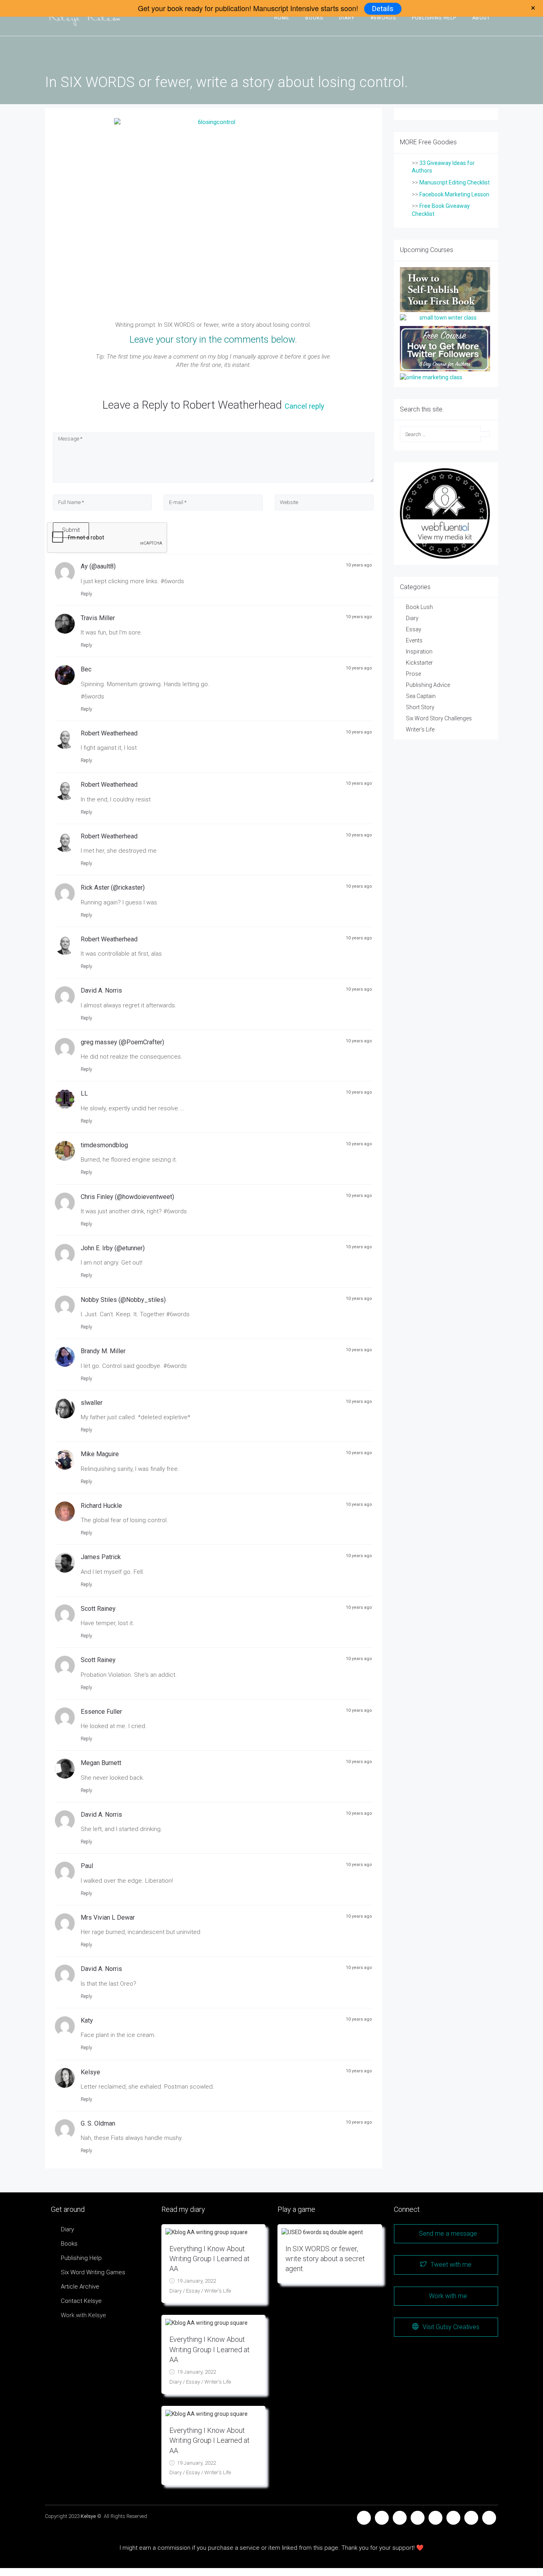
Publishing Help (434, 18)
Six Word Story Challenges (439, 718)
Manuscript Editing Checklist (455, 182)
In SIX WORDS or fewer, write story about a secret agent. (325, 2259)
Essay (414, 629)
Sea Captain (421, 696)
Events (414, 640)
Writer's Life (420, 729)
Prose (413, 674)
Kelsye (88, 2516)
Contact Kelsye (81, 2301)
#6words (383, 18)
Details (383, 9)
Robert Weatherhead (232, 405)
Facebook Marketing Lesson (454, 194)
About (481, 18)
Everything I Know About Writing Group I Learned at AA (209, 2259)
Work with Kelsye (83, 2315)
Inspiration (419, 652)
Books (314, 18)
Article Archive (80, 2287)
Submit (71, 530)
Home (282, 18)
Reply (86, 594)
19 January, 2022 (196, 2281)
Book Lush (419, 607)
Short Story (420, 707)
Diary (347, 18)
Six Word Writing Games (93, 2272)
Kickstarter (419, 663)
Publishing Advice (428, 685)
